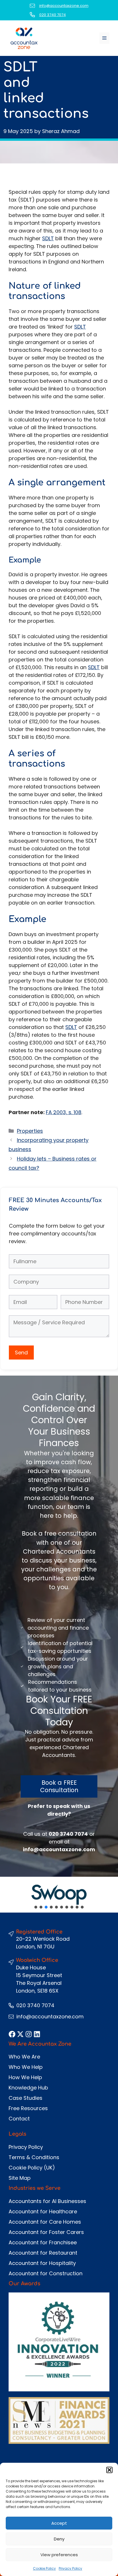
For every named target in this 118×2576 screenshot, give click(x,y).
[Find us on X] (20, 2034)
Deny (59, 2539)
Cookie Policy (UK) (32, 2168)
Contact (19, 2119)
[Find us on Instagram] (29, 2034)
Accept (59, 2523)
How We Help (25, 2077)
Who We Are (24, 2057)
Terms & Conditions (34, 2157)
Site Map (20, 2178)
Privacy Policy (70, 2568)
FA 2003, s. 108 (64, 1112)
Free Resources (28, 2108)
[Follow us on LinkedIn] (37, 2034)
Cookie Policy (44, 2568)
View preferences (59, 2555)
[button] (109, 2470)
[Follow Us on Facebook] (12, 2034)
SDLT (48, 238)
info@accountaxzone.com (64, 6)
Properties (30, 1131)
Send (21, 1353)
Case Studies (25, 2098)
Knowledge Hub (28, 2088)
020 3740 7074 (53, 15)
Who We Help (26, 2067)
